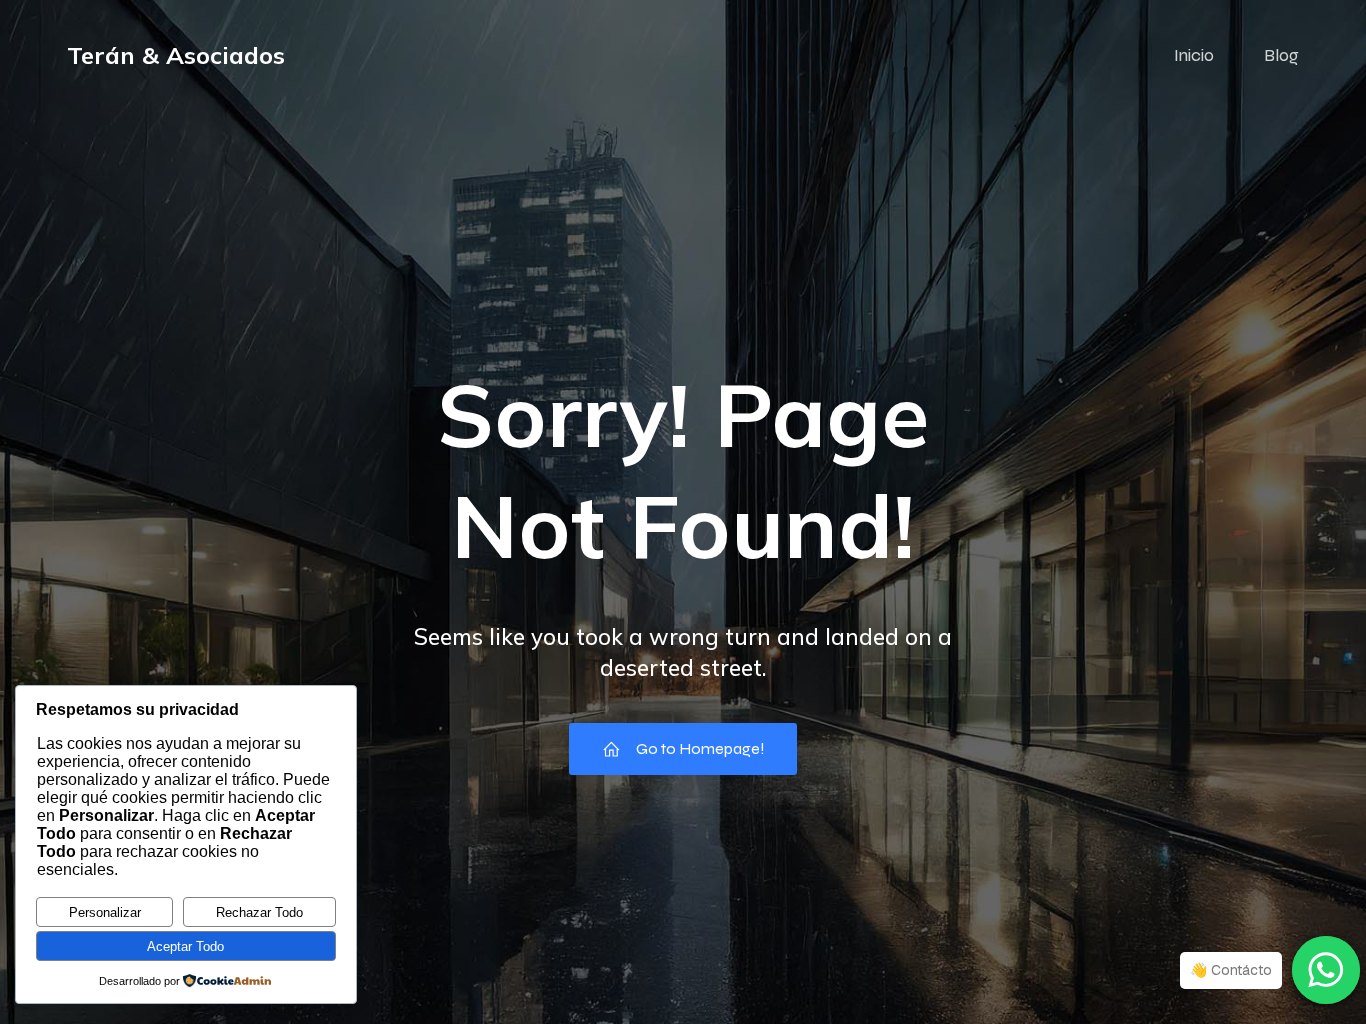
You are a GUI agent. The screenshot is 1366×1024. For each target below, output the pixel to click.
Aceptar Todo (185, 946)
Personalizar (105, 912)
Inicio (1194, 55)
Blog (1281, 55)
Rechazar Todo (259, 912)
